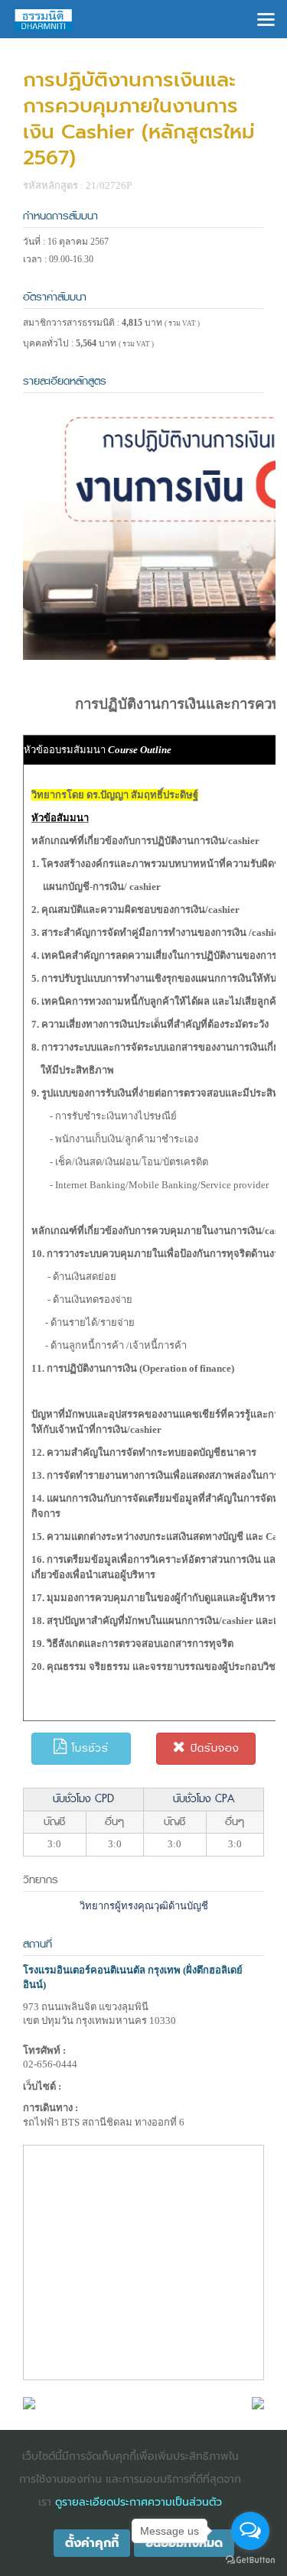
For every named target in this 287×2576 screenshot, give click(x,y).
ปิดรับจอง (213, 1748)
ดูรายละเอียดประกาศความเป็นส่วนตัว (139, 2502)
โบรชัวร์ (88, 1748)
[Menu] (266, 18)
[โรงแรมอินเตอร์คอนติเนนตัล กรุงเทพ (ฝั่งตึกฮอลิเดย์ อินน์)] (29, 2402)
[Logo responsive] (44, 19)
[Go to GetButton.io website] (250, 2560)
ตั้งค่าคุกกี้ (92, 2543)
